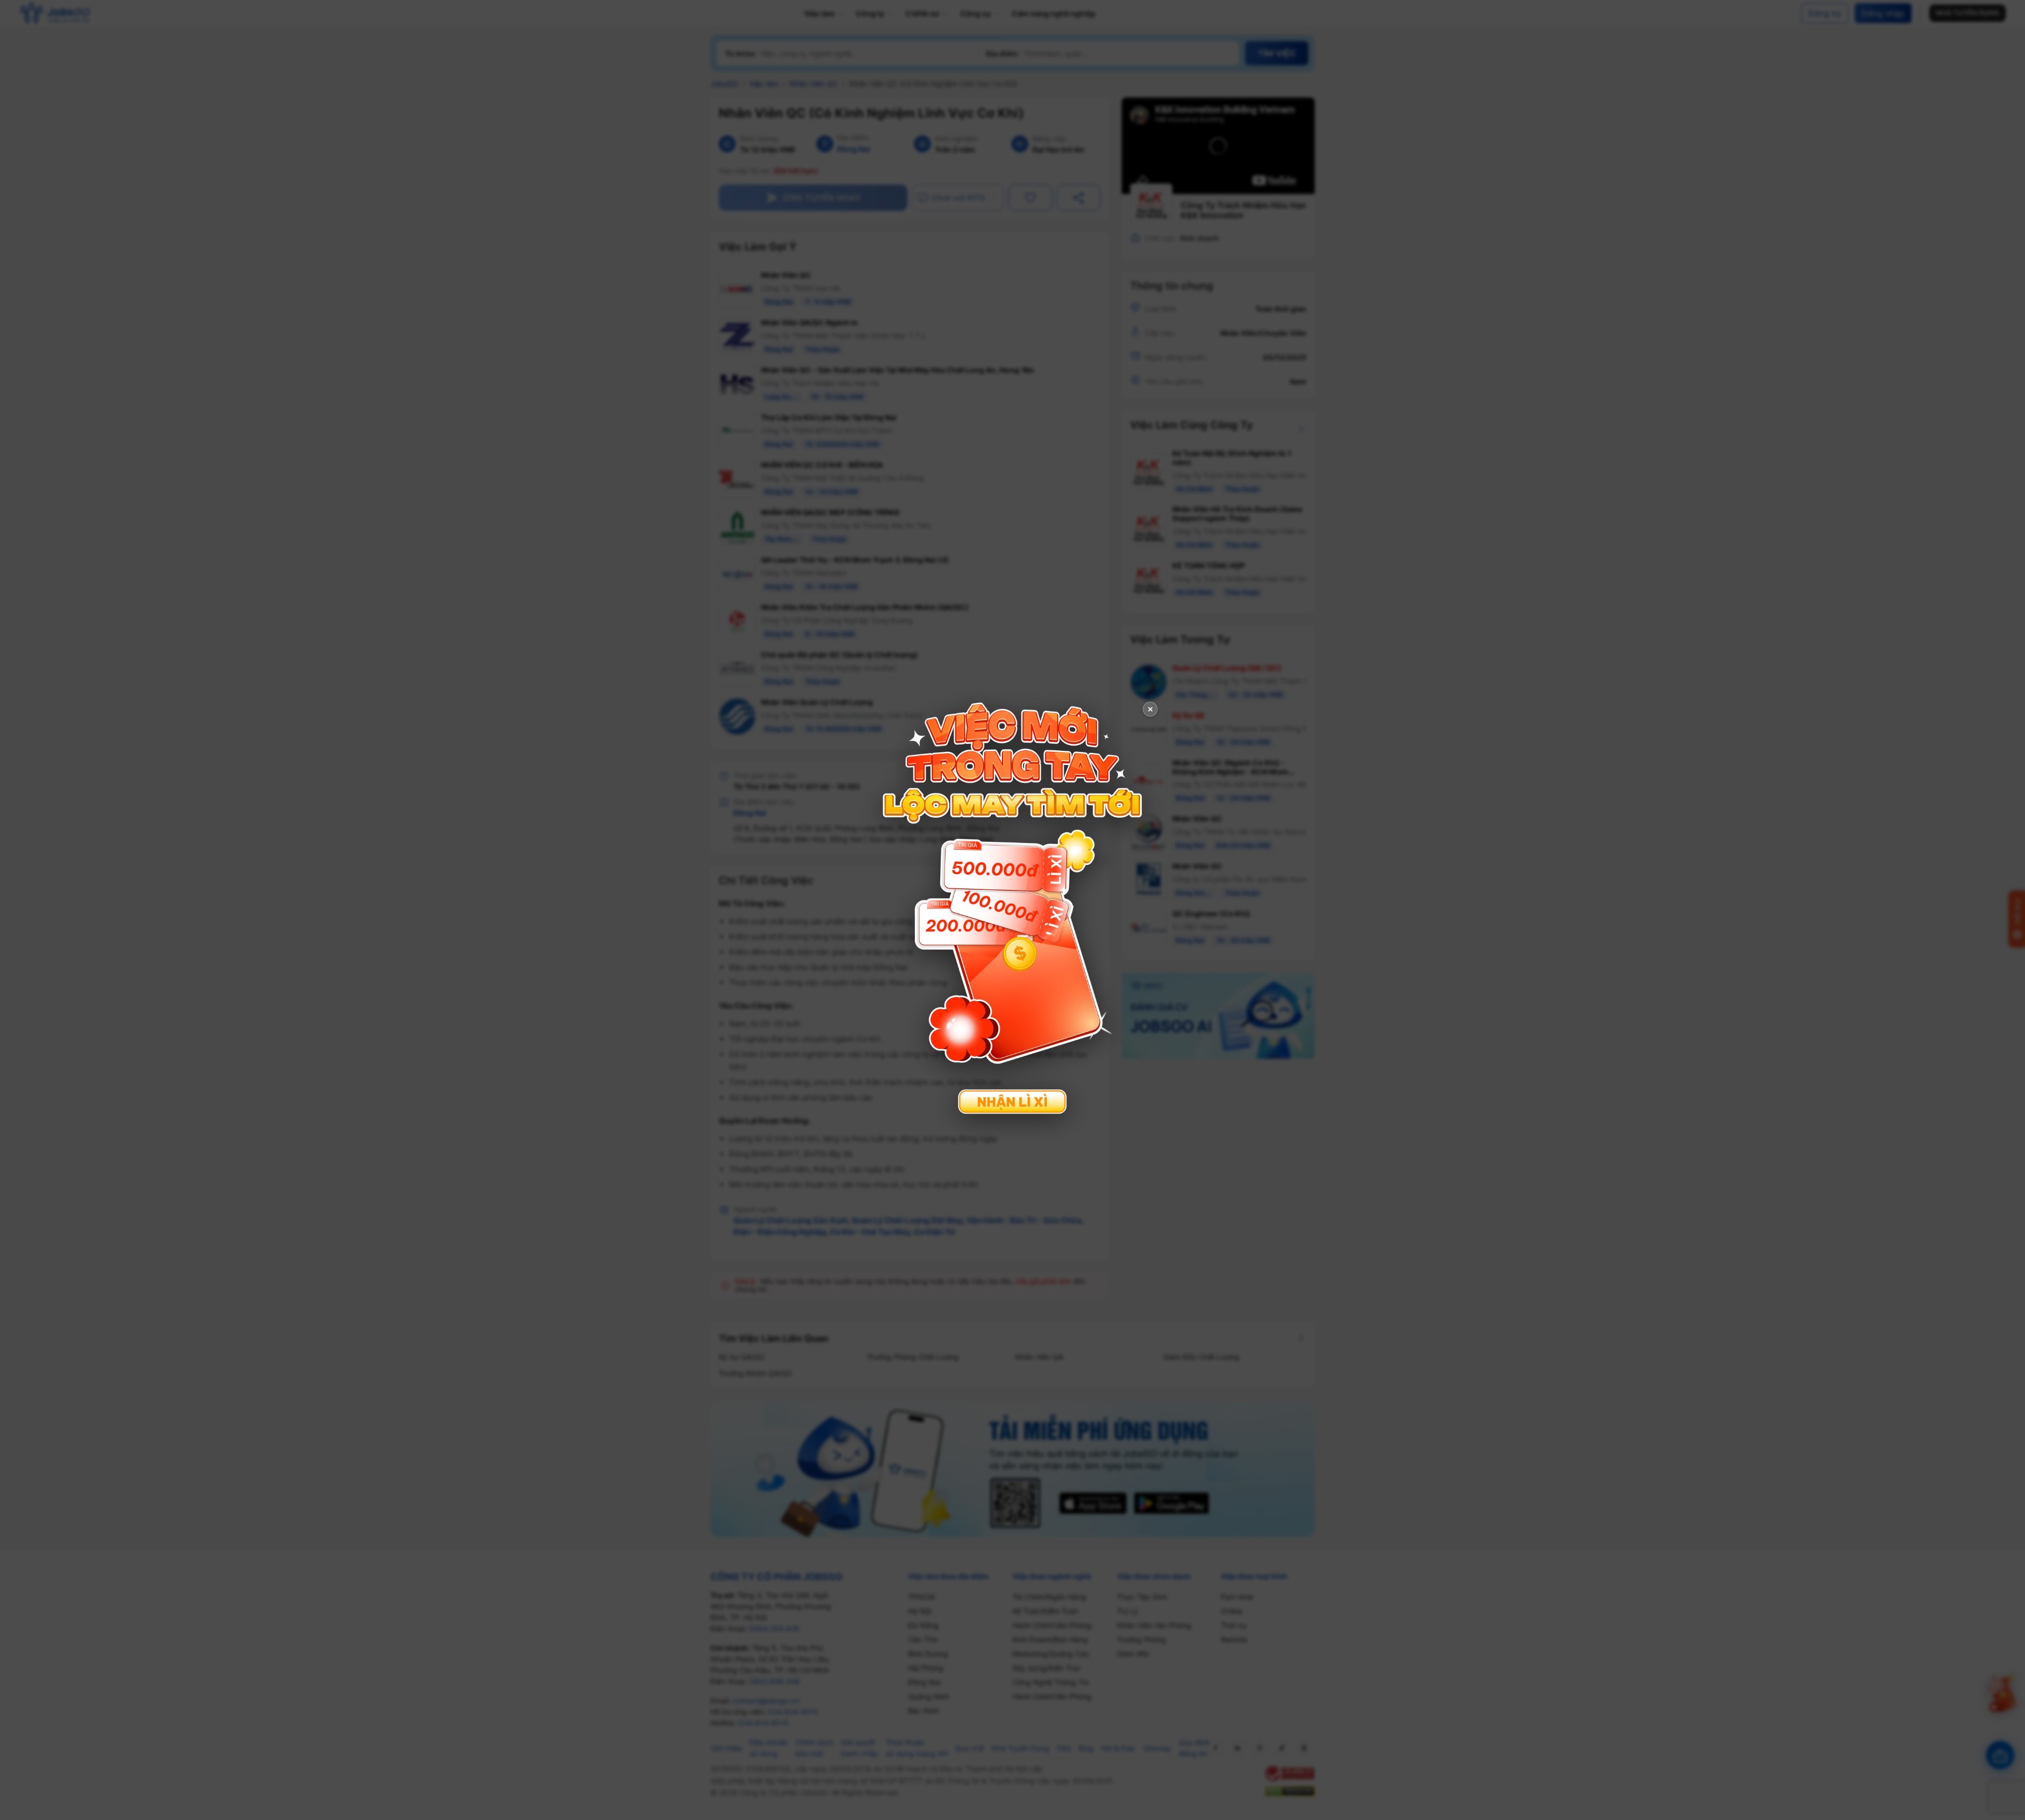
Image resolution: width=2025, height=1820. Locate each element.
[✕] (1012, 909)
